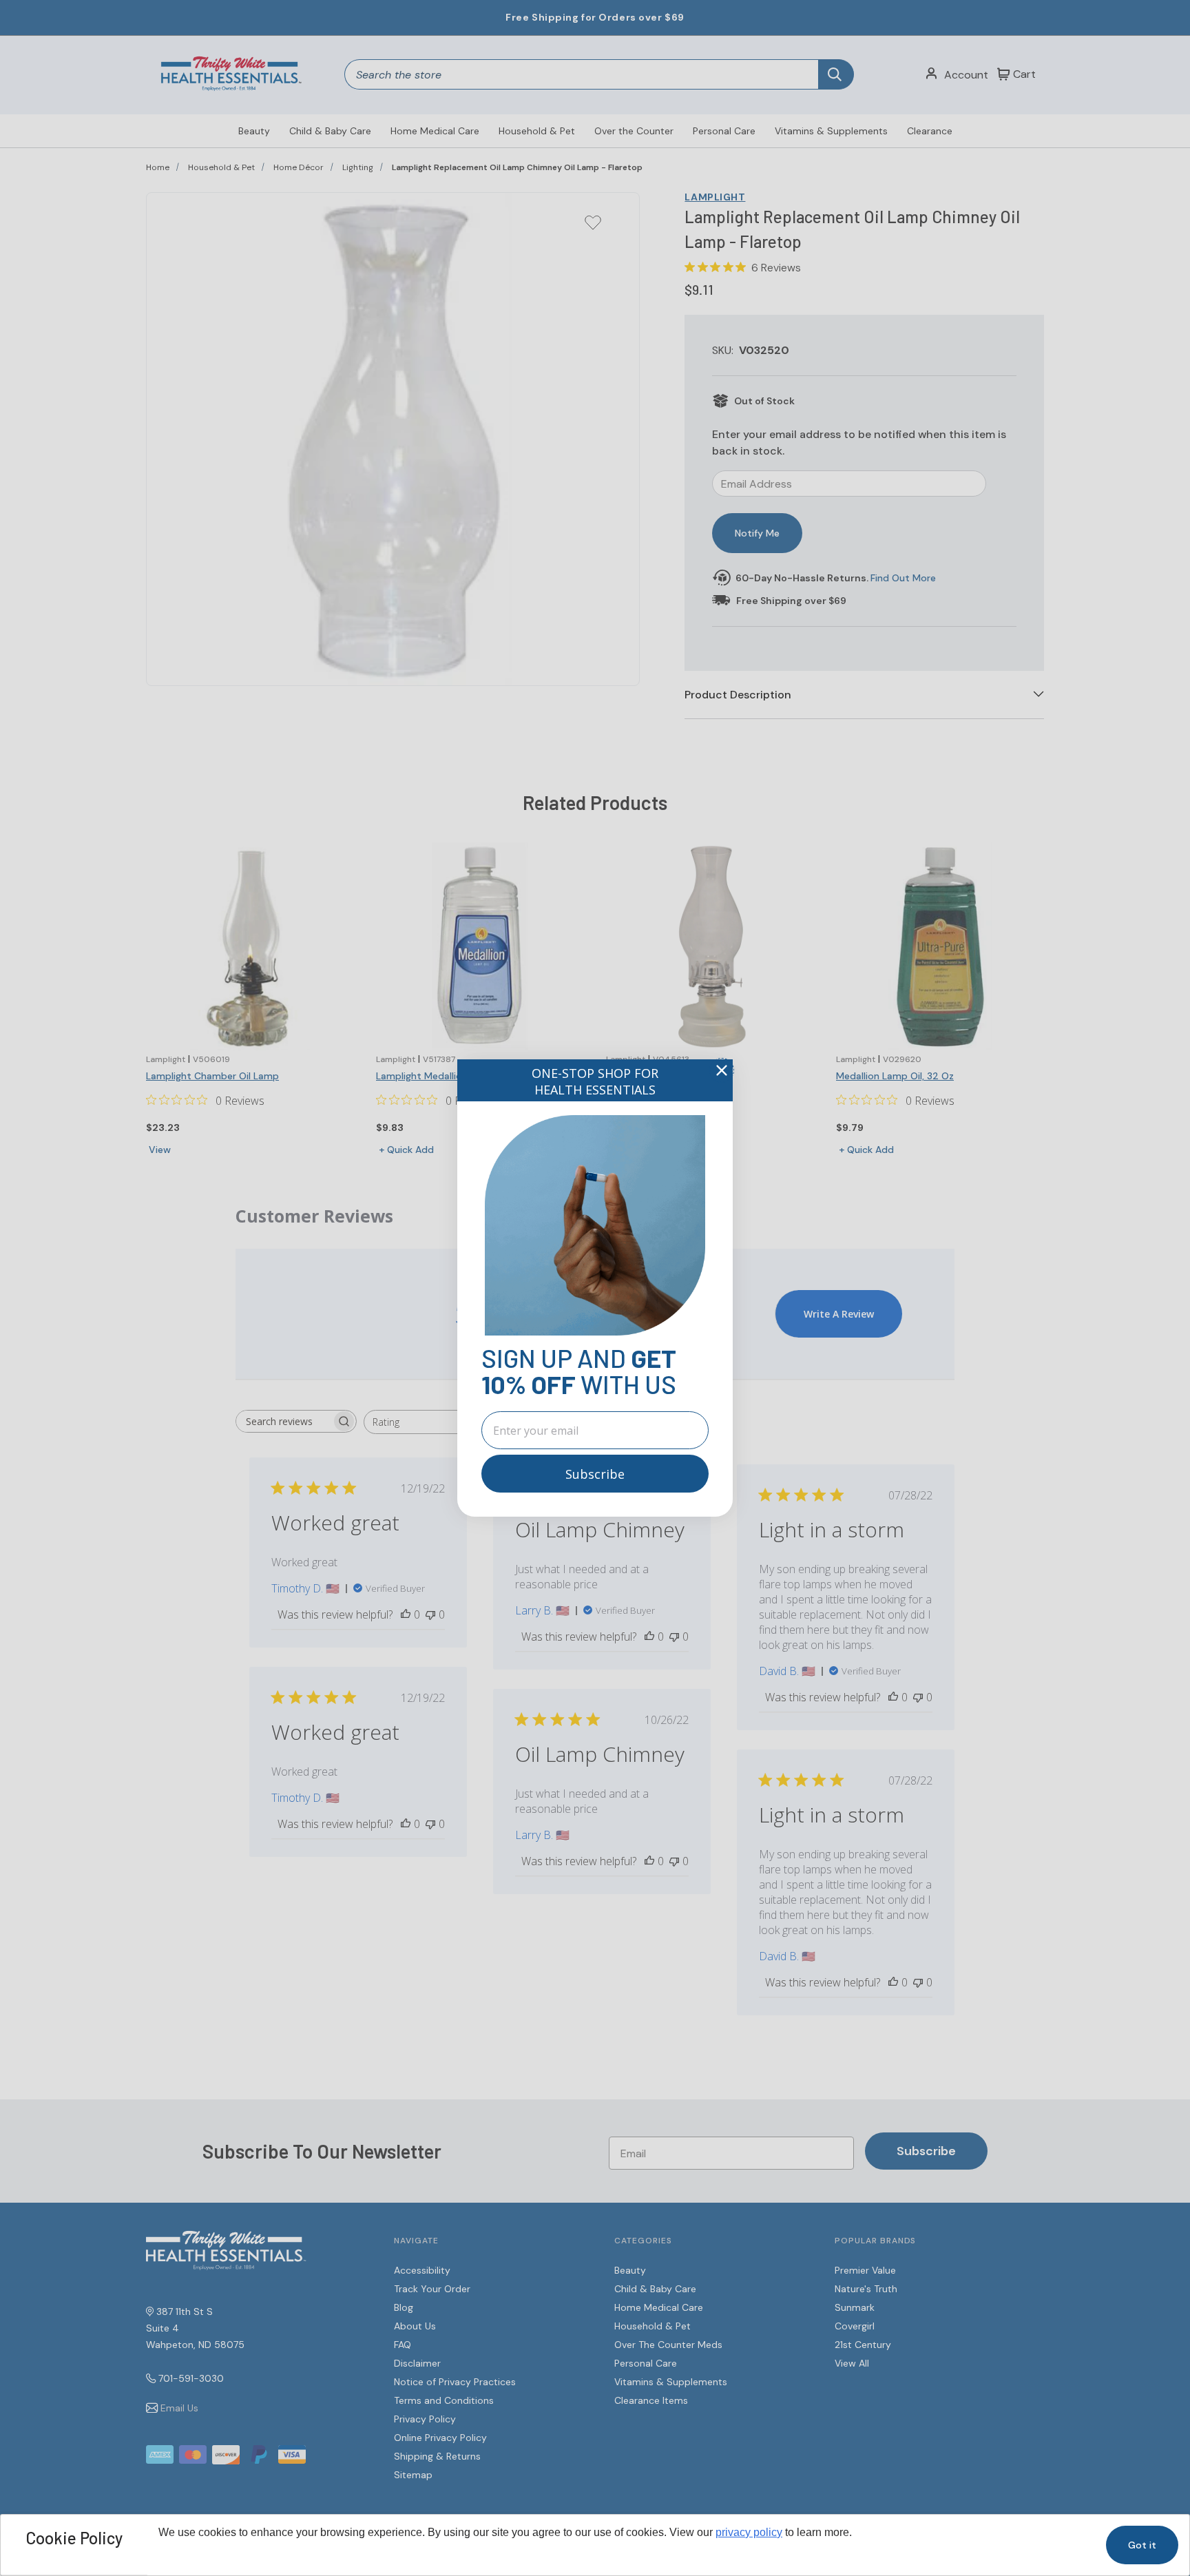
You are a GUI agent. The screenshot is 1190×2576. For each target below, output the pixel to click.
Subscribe (595, 1474)
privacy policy (749, 2532)
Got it (1142, 2545)
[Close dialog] (722, 1070)
